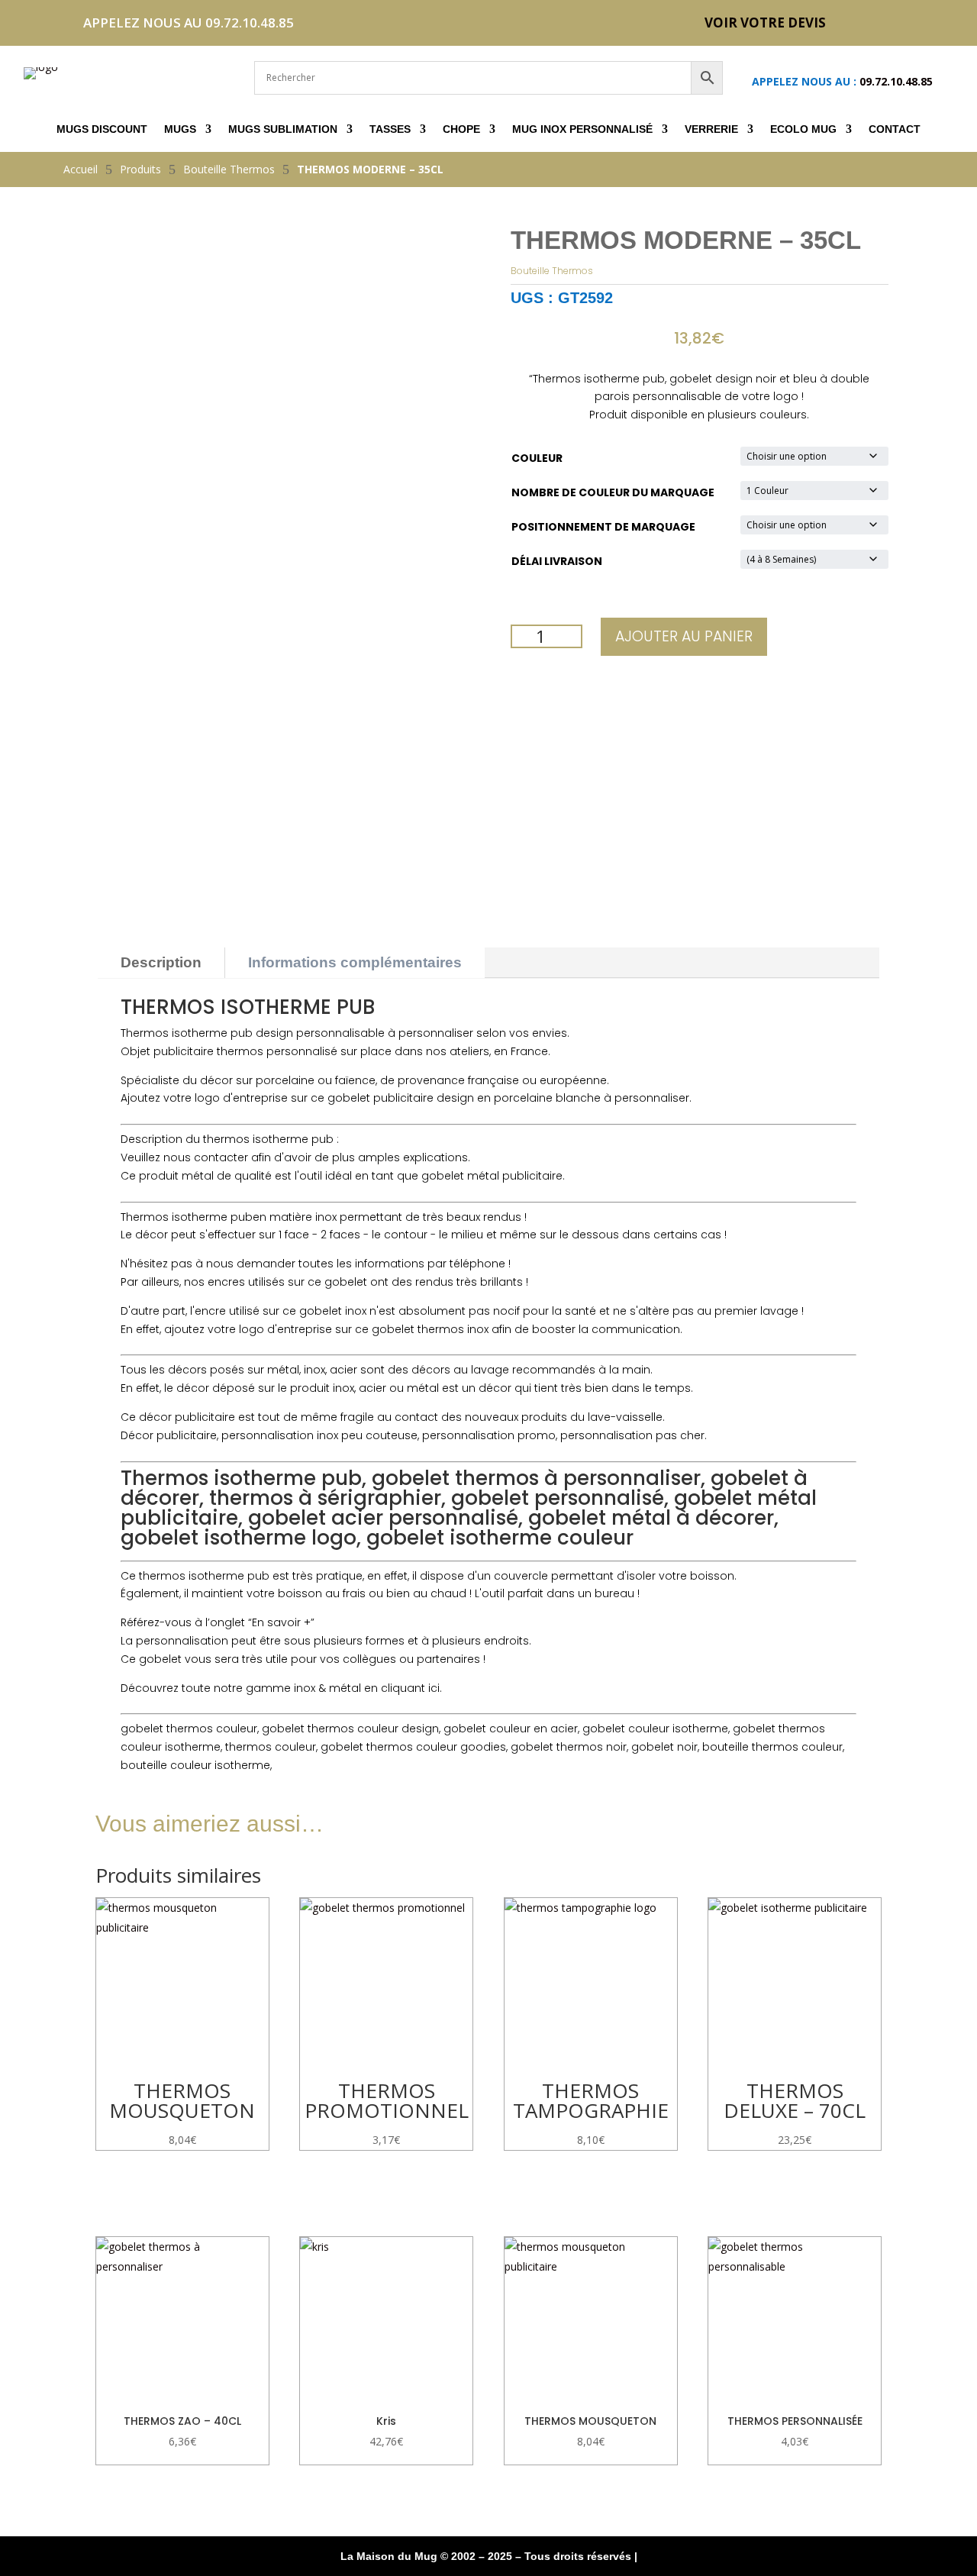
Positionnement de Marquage (603, 527)
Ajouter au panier (684, 636)
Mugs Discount (102, 129)
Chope (461, 129)
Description (161, 962)
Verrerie (711, 129)
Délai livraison (557, 561)
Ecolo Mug (803, 129)
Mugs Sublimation (283, 129)
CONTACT (895, 129)
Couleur (537, 458)
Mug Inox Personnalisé (582, 129)
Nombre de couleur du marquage (613, 492)
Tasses (390, 129)
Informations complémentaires (355, 962)
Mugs (180, 129)
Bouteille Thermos (552, 271)
